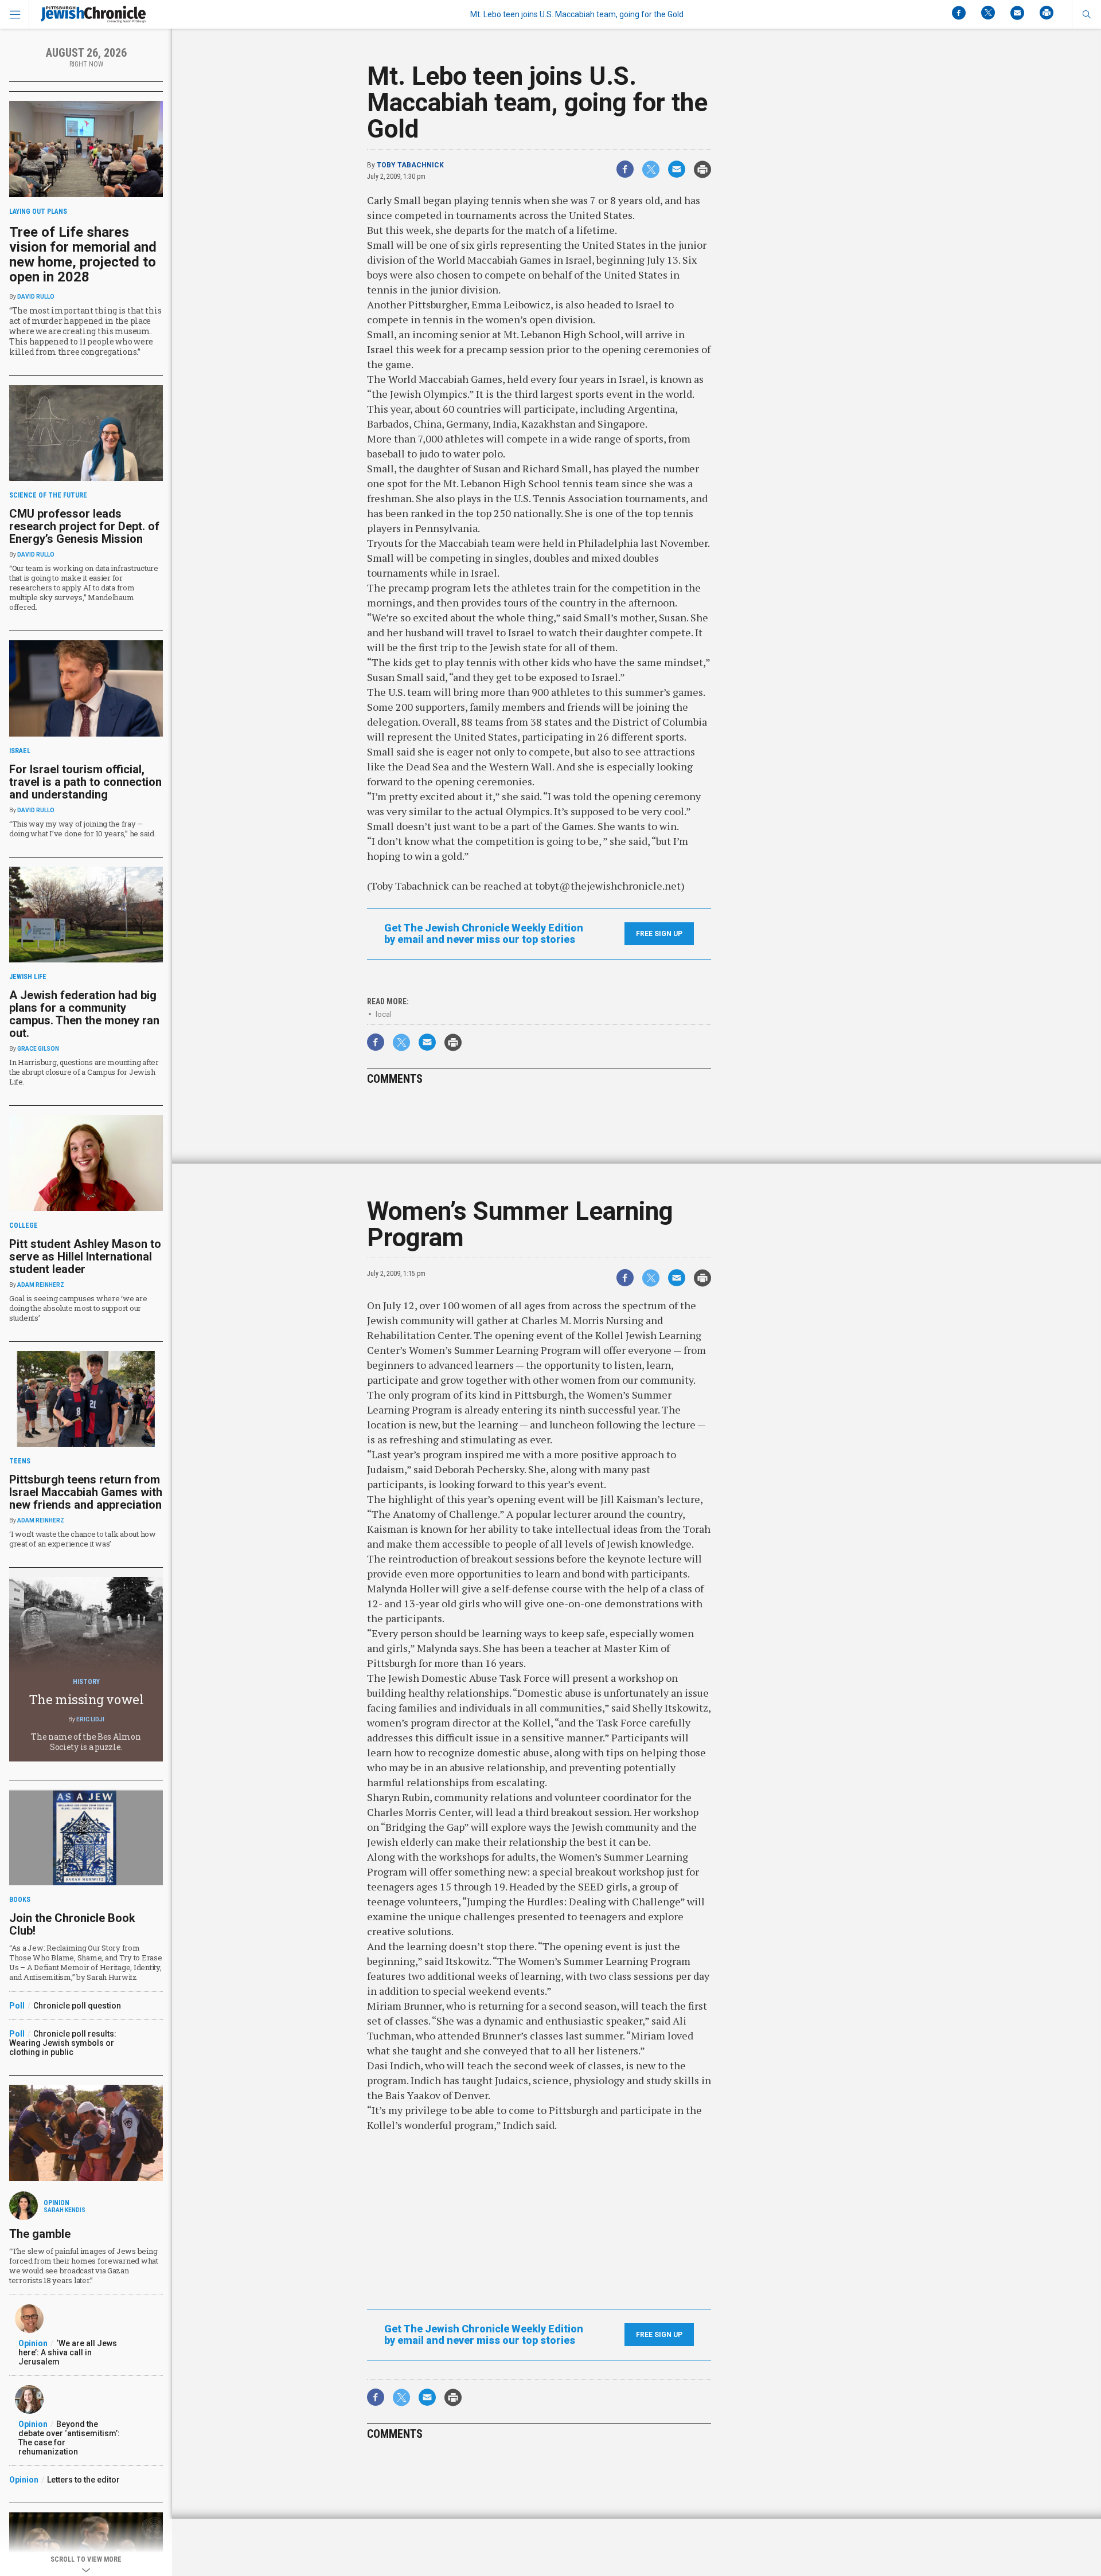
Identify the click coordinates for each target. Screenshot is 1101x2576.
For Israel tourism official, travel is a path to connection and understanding (85, 782)
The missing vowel (86, 1699)
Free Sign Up (659, 934)
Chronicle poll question (77, 2006)
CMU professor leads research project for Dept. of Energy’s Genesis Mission (84, 526)
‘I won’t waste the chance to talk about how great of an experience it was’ (83, 1539)
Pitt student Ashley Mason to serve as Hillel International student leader (85, 1256)
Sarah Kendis (65, 2210)
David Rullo (36, 297)
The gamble (40, 2234)
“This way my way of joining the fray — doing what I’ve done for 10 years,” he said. (83, 829)
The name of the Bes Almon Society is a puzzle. (86, 1742)
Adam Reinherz (41, 1285)
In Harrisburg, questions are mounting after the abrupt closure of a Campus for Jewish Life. (84, 1072)
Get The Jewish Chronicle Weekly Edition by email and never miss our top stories (484, 934)
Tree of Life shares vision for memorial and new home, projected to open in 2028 (83, 255)
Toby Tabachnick (410, 165)
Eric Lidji (90, 1719)
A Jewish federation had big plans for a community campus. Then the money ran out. (84, 1014)
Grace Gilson (38, 1049)
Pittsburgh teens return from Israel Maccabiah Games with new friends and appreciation (86, 1492)
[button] (1086, 14)
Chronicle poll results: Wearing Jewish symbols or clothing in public (63, 2043)
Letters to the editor (83, 2480)
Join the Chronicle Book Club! (72, 1924)
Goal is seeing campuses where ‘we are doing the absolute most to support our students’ (78, 1308)
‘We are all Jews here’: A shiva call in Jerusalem (68, 2352)
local (384, 1014)
